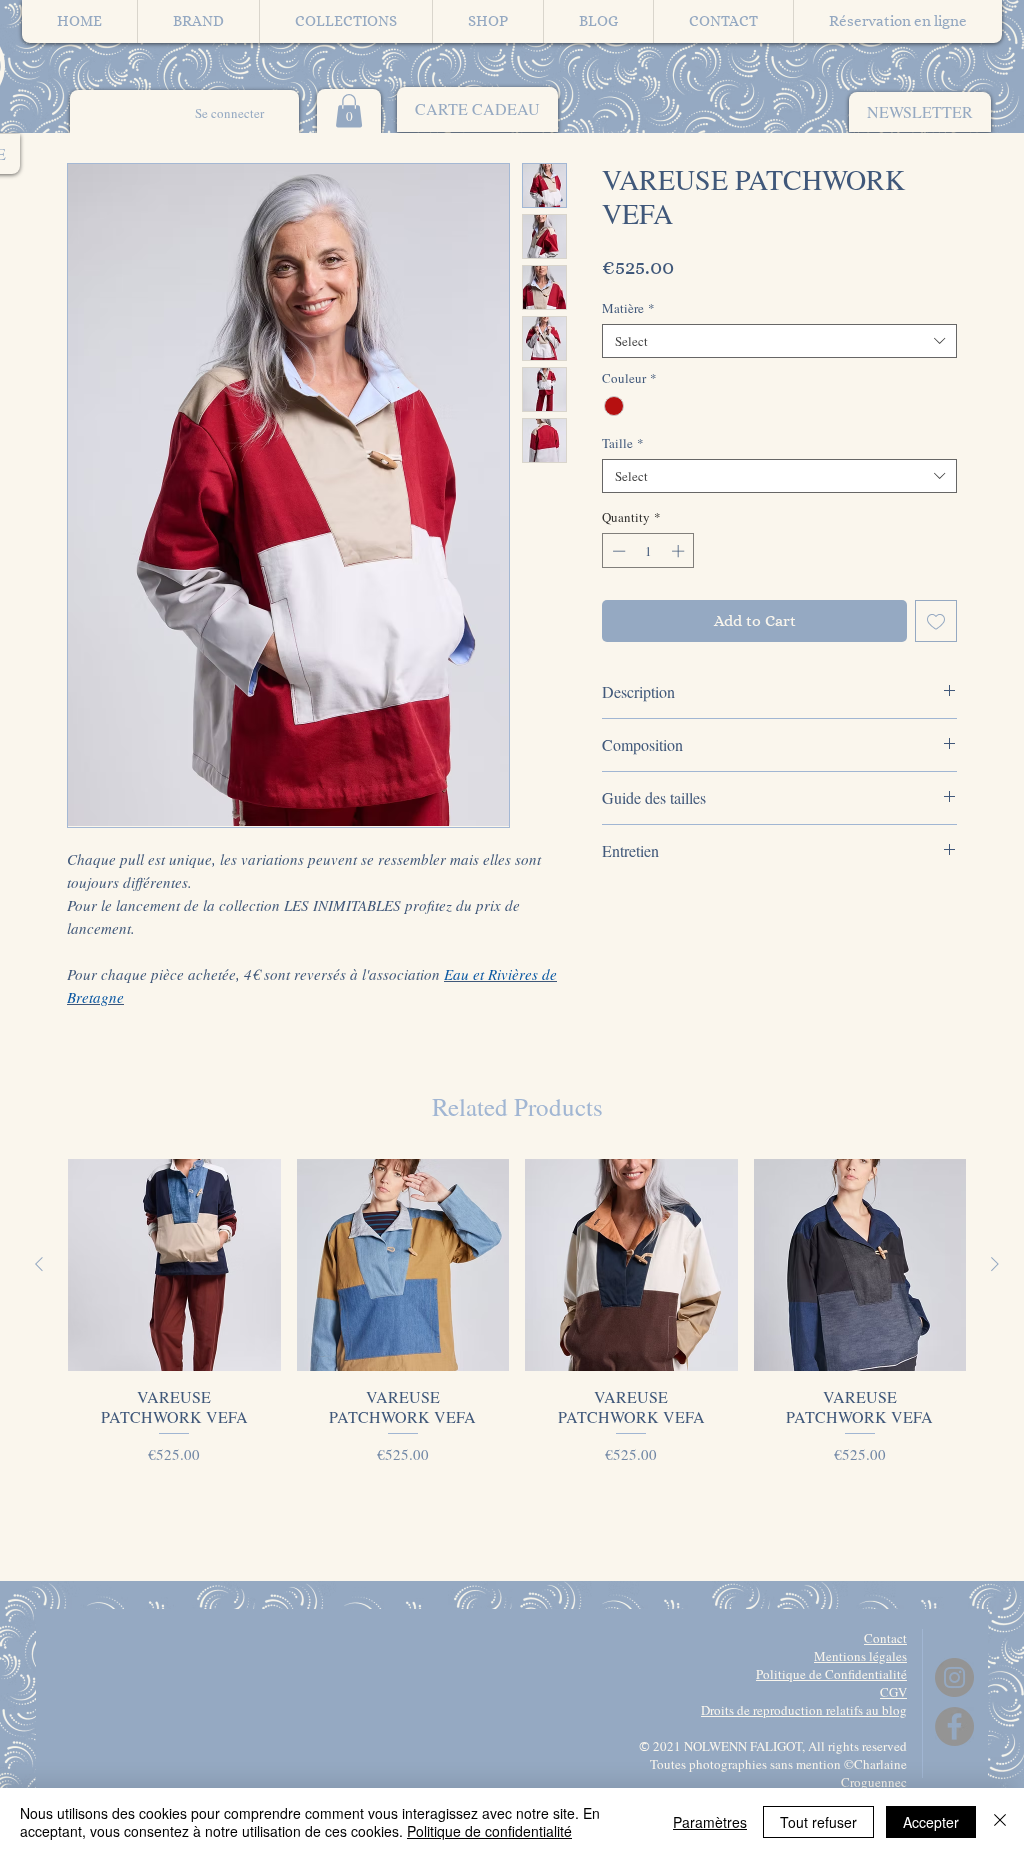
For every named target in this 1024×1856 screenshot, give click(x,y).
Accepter (931, 1822)
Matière (628, 308)
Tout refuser (818, 1822)
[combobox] (779, 341)
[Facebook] (954, 1726)
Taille (623, 443)
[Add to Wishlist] (936, 621)
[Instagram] (954, 1677)
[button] (920, 112)
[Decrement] (617, 551)
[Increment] (680, 551)
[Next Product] (995, 1264)
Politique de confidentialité (489, 1831)
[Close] (1000, 1822)
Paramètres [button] (710, 1822)
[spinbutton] (648, 551)
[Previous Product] (39, 1264)
